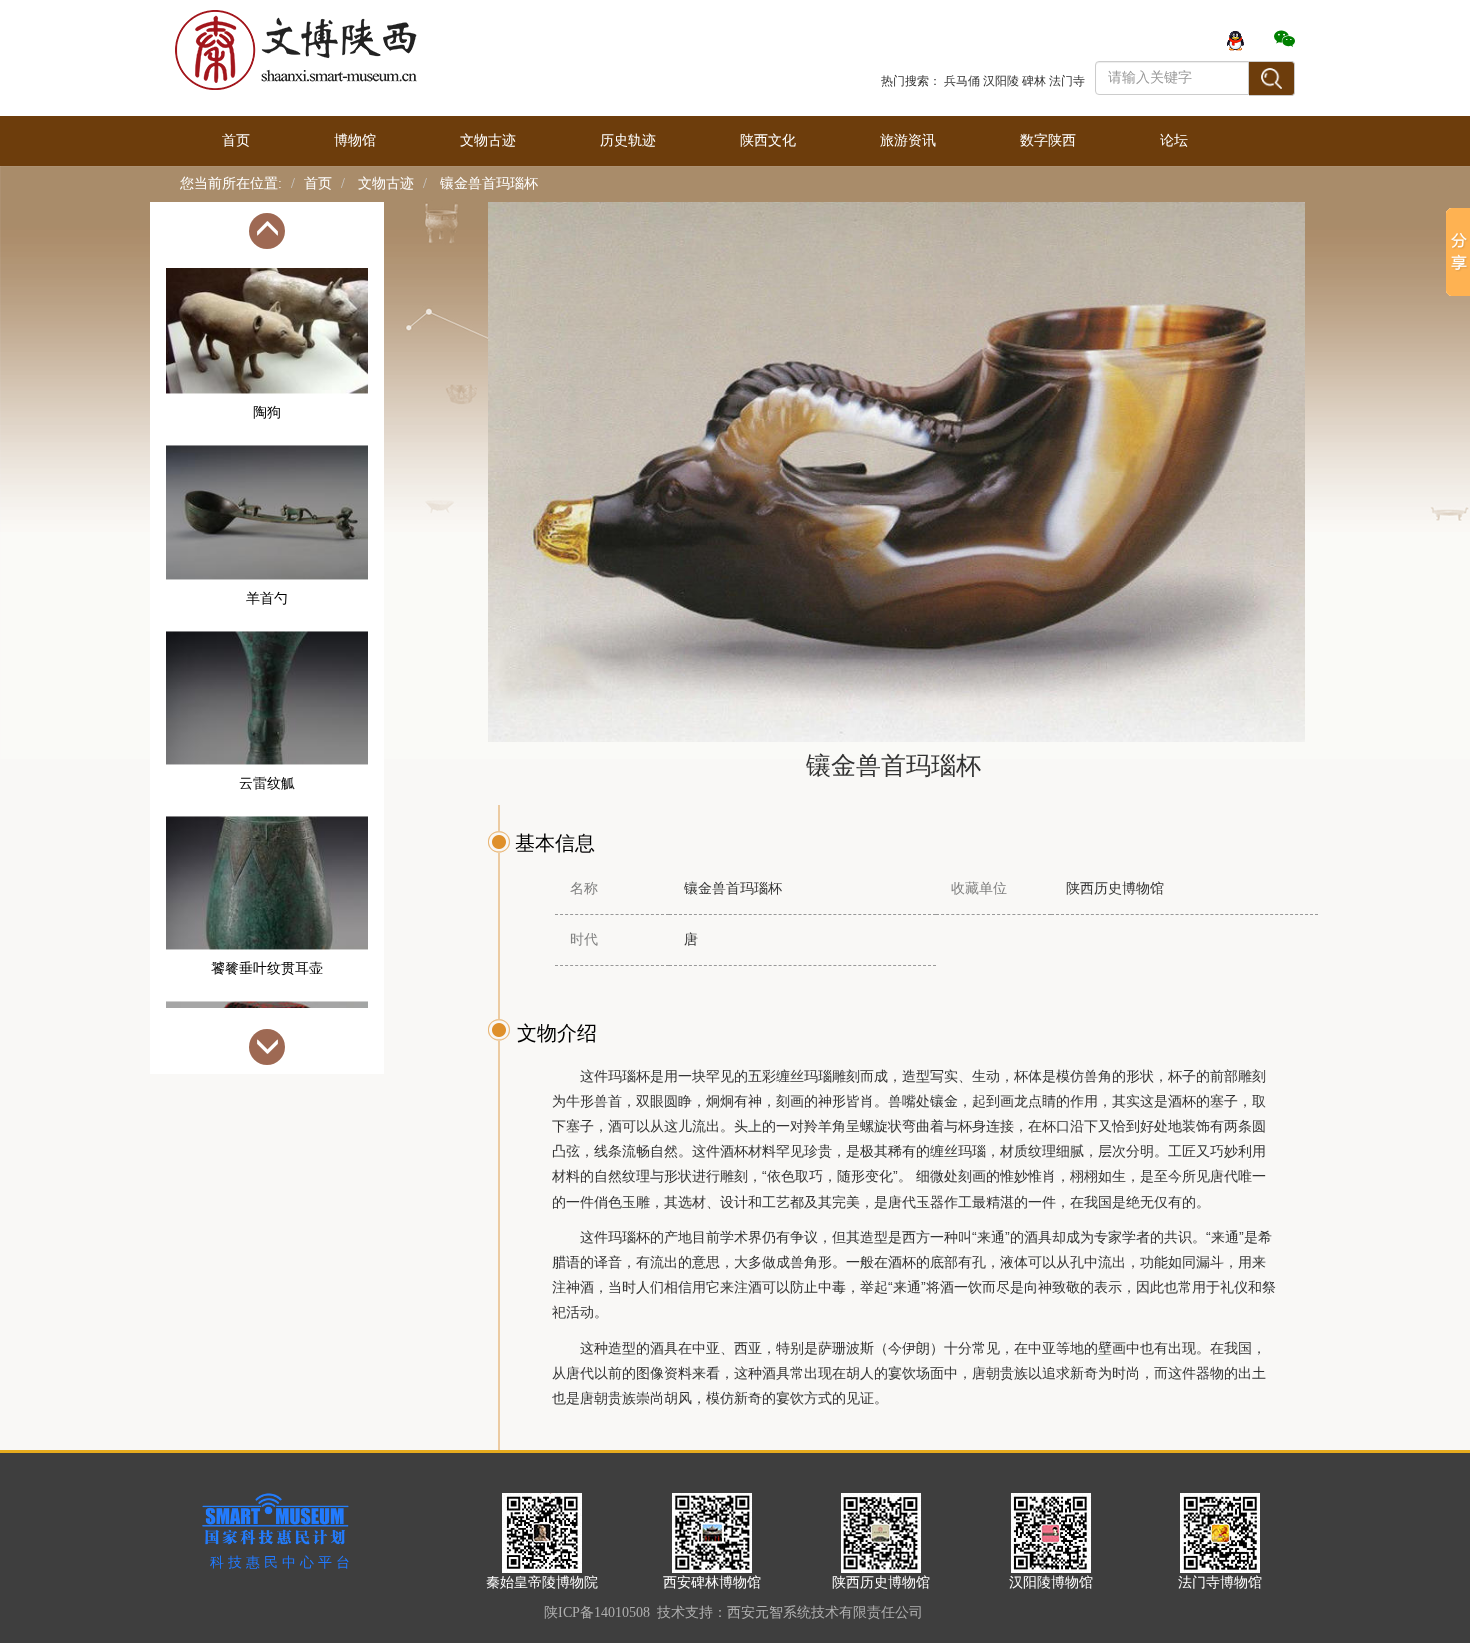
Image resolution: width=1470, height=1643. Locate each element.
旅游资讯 (908, 140)
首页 (236, 140)
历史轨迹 (628, 140)
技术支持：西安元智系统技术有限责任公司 (790, 1612)
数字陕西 (1048, 140)
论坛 (1174, 140)
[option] (267, 364)
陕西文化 (768, 140)
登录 (1109, 39)
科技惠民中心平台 (282, 1562)
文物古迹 (488, 140)
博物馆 (355, 140)
